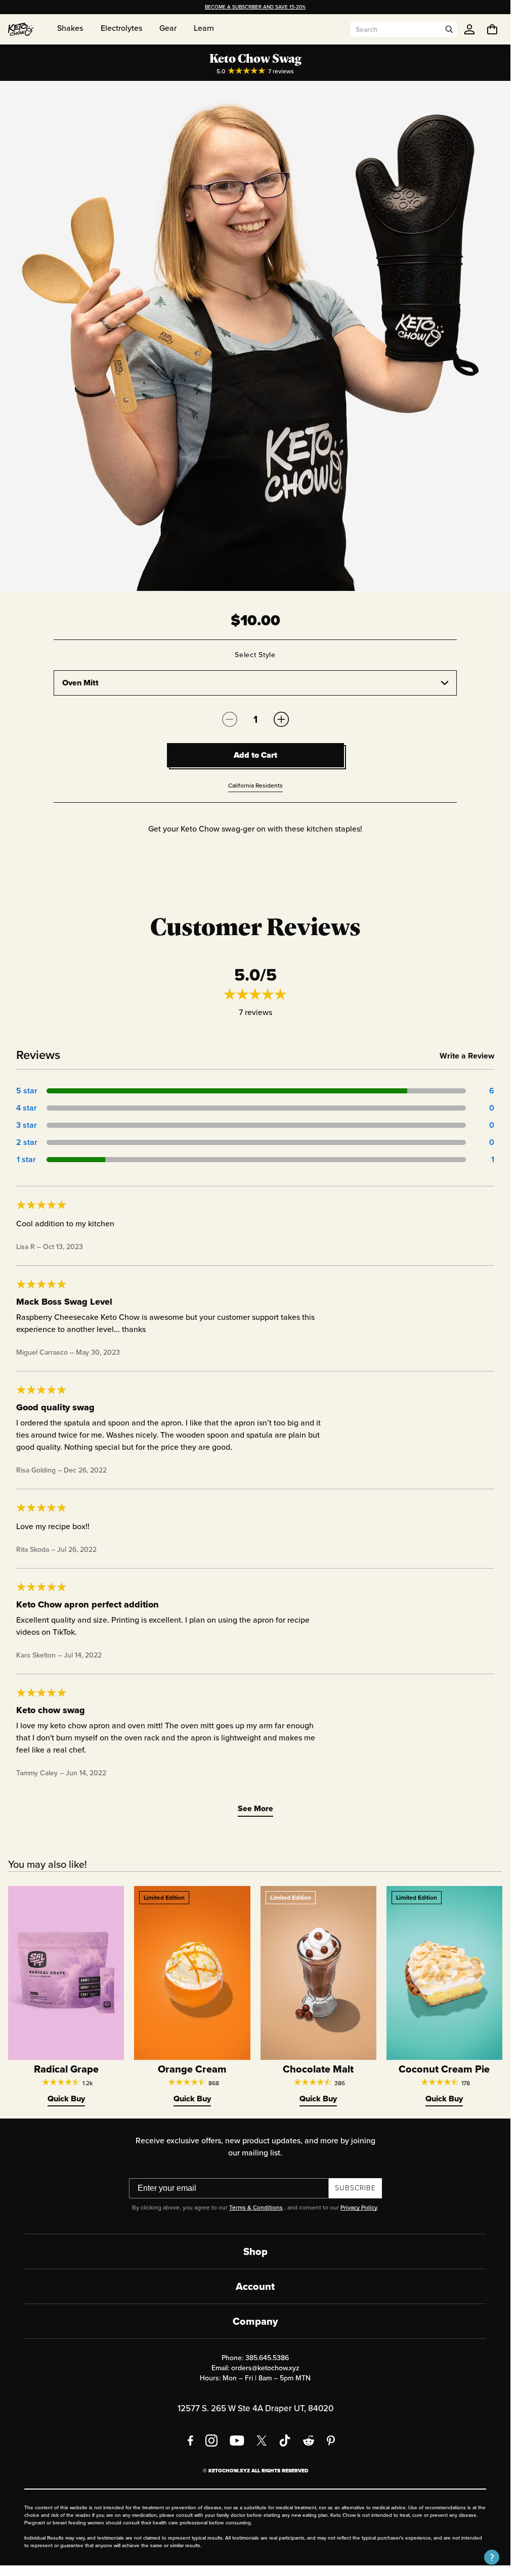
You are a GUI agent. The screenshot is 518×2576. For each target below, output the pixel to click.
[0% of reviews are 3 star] (256, 1125)
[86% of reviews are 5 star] (256, 1091)
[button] (492, 2557)
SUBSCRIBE (355, 2188)
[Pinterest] (331, 2441)
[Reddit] (309, 2441)
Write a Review (467, 1056)
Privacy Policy (359, 2207)
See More (255, 1808)
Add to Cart (255, 755)
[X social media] (262, 2441)
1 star (26, 1159)
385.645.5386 (267, 2358)
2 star (26, 1142)
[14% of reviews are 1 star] (256, 1160)
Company (255, 2321)
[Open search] (449, 29)
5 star (26, 1091)
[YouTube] (237, 2441)
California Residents (255, 786)
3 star (26, 1125)
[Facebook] (190, 2441)
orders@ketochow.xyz (265, 2368)
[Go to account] (469, 29)
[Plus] (281, 719)
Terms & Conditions (256, 2207)
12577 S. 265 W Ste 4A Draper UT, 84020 (255, 2408)
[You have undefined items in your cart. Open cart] (492, 29)
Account (255, 2286)
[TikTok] (285, 2441)
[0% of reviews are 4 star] (256, 1108)
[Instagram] (211, 2441)
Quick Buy (66, 2099)
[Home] (21, 29)
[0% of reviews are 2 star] (256, 1142)
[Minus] (230, 719)
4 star (26, 1108)
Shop (255, 2251)
